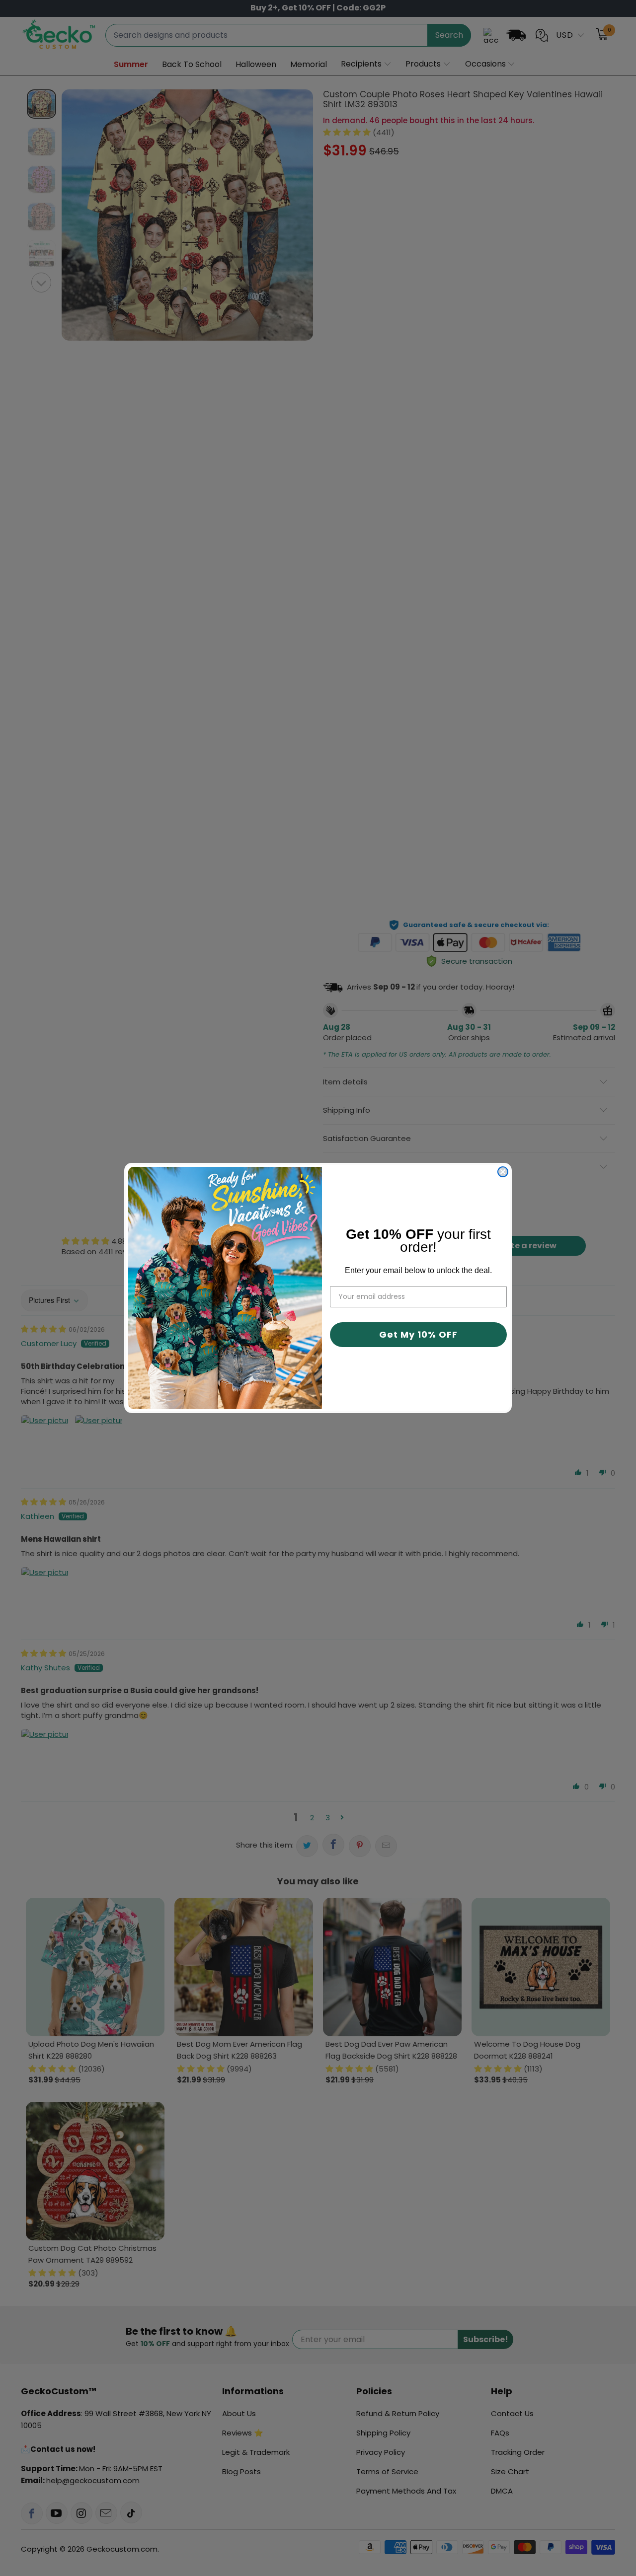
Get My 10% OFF (418, 1334)
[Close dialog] (503, 1172)
